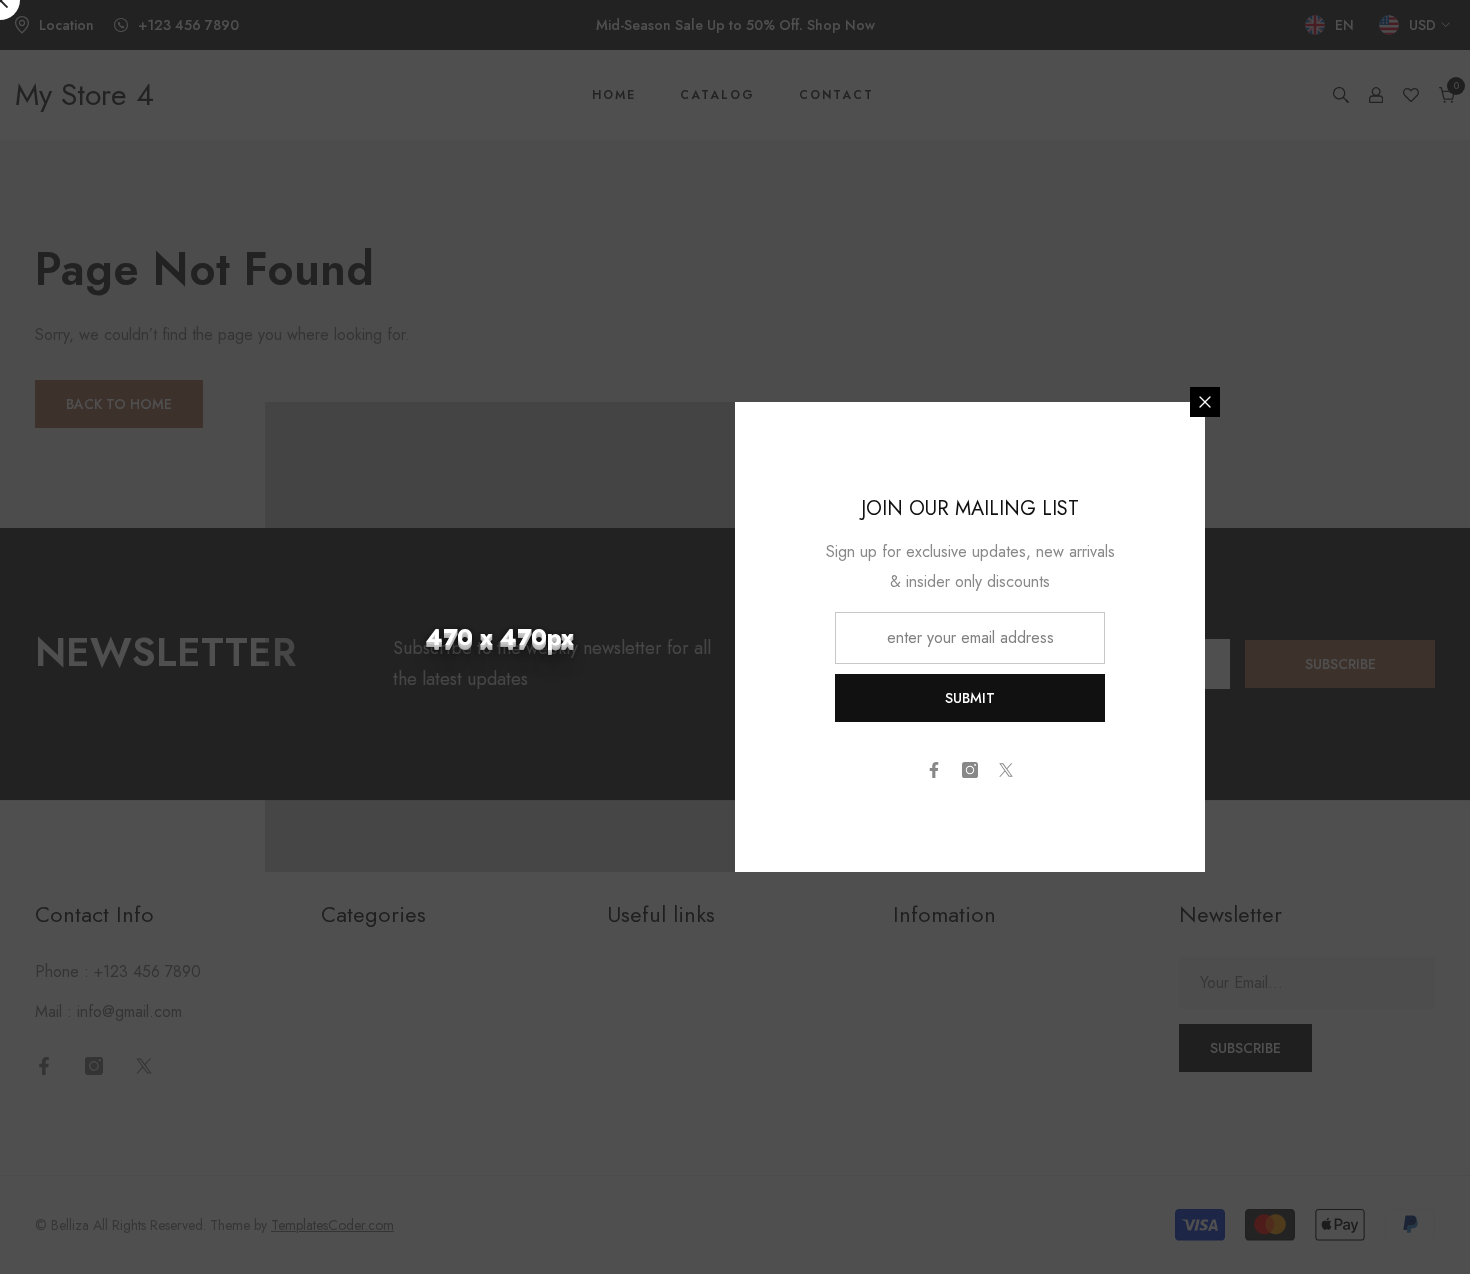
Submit (970, 698)
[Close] (1205, 402)
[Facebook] (934, 770)
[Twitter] (1006, 770)
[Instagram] (970, 770)
